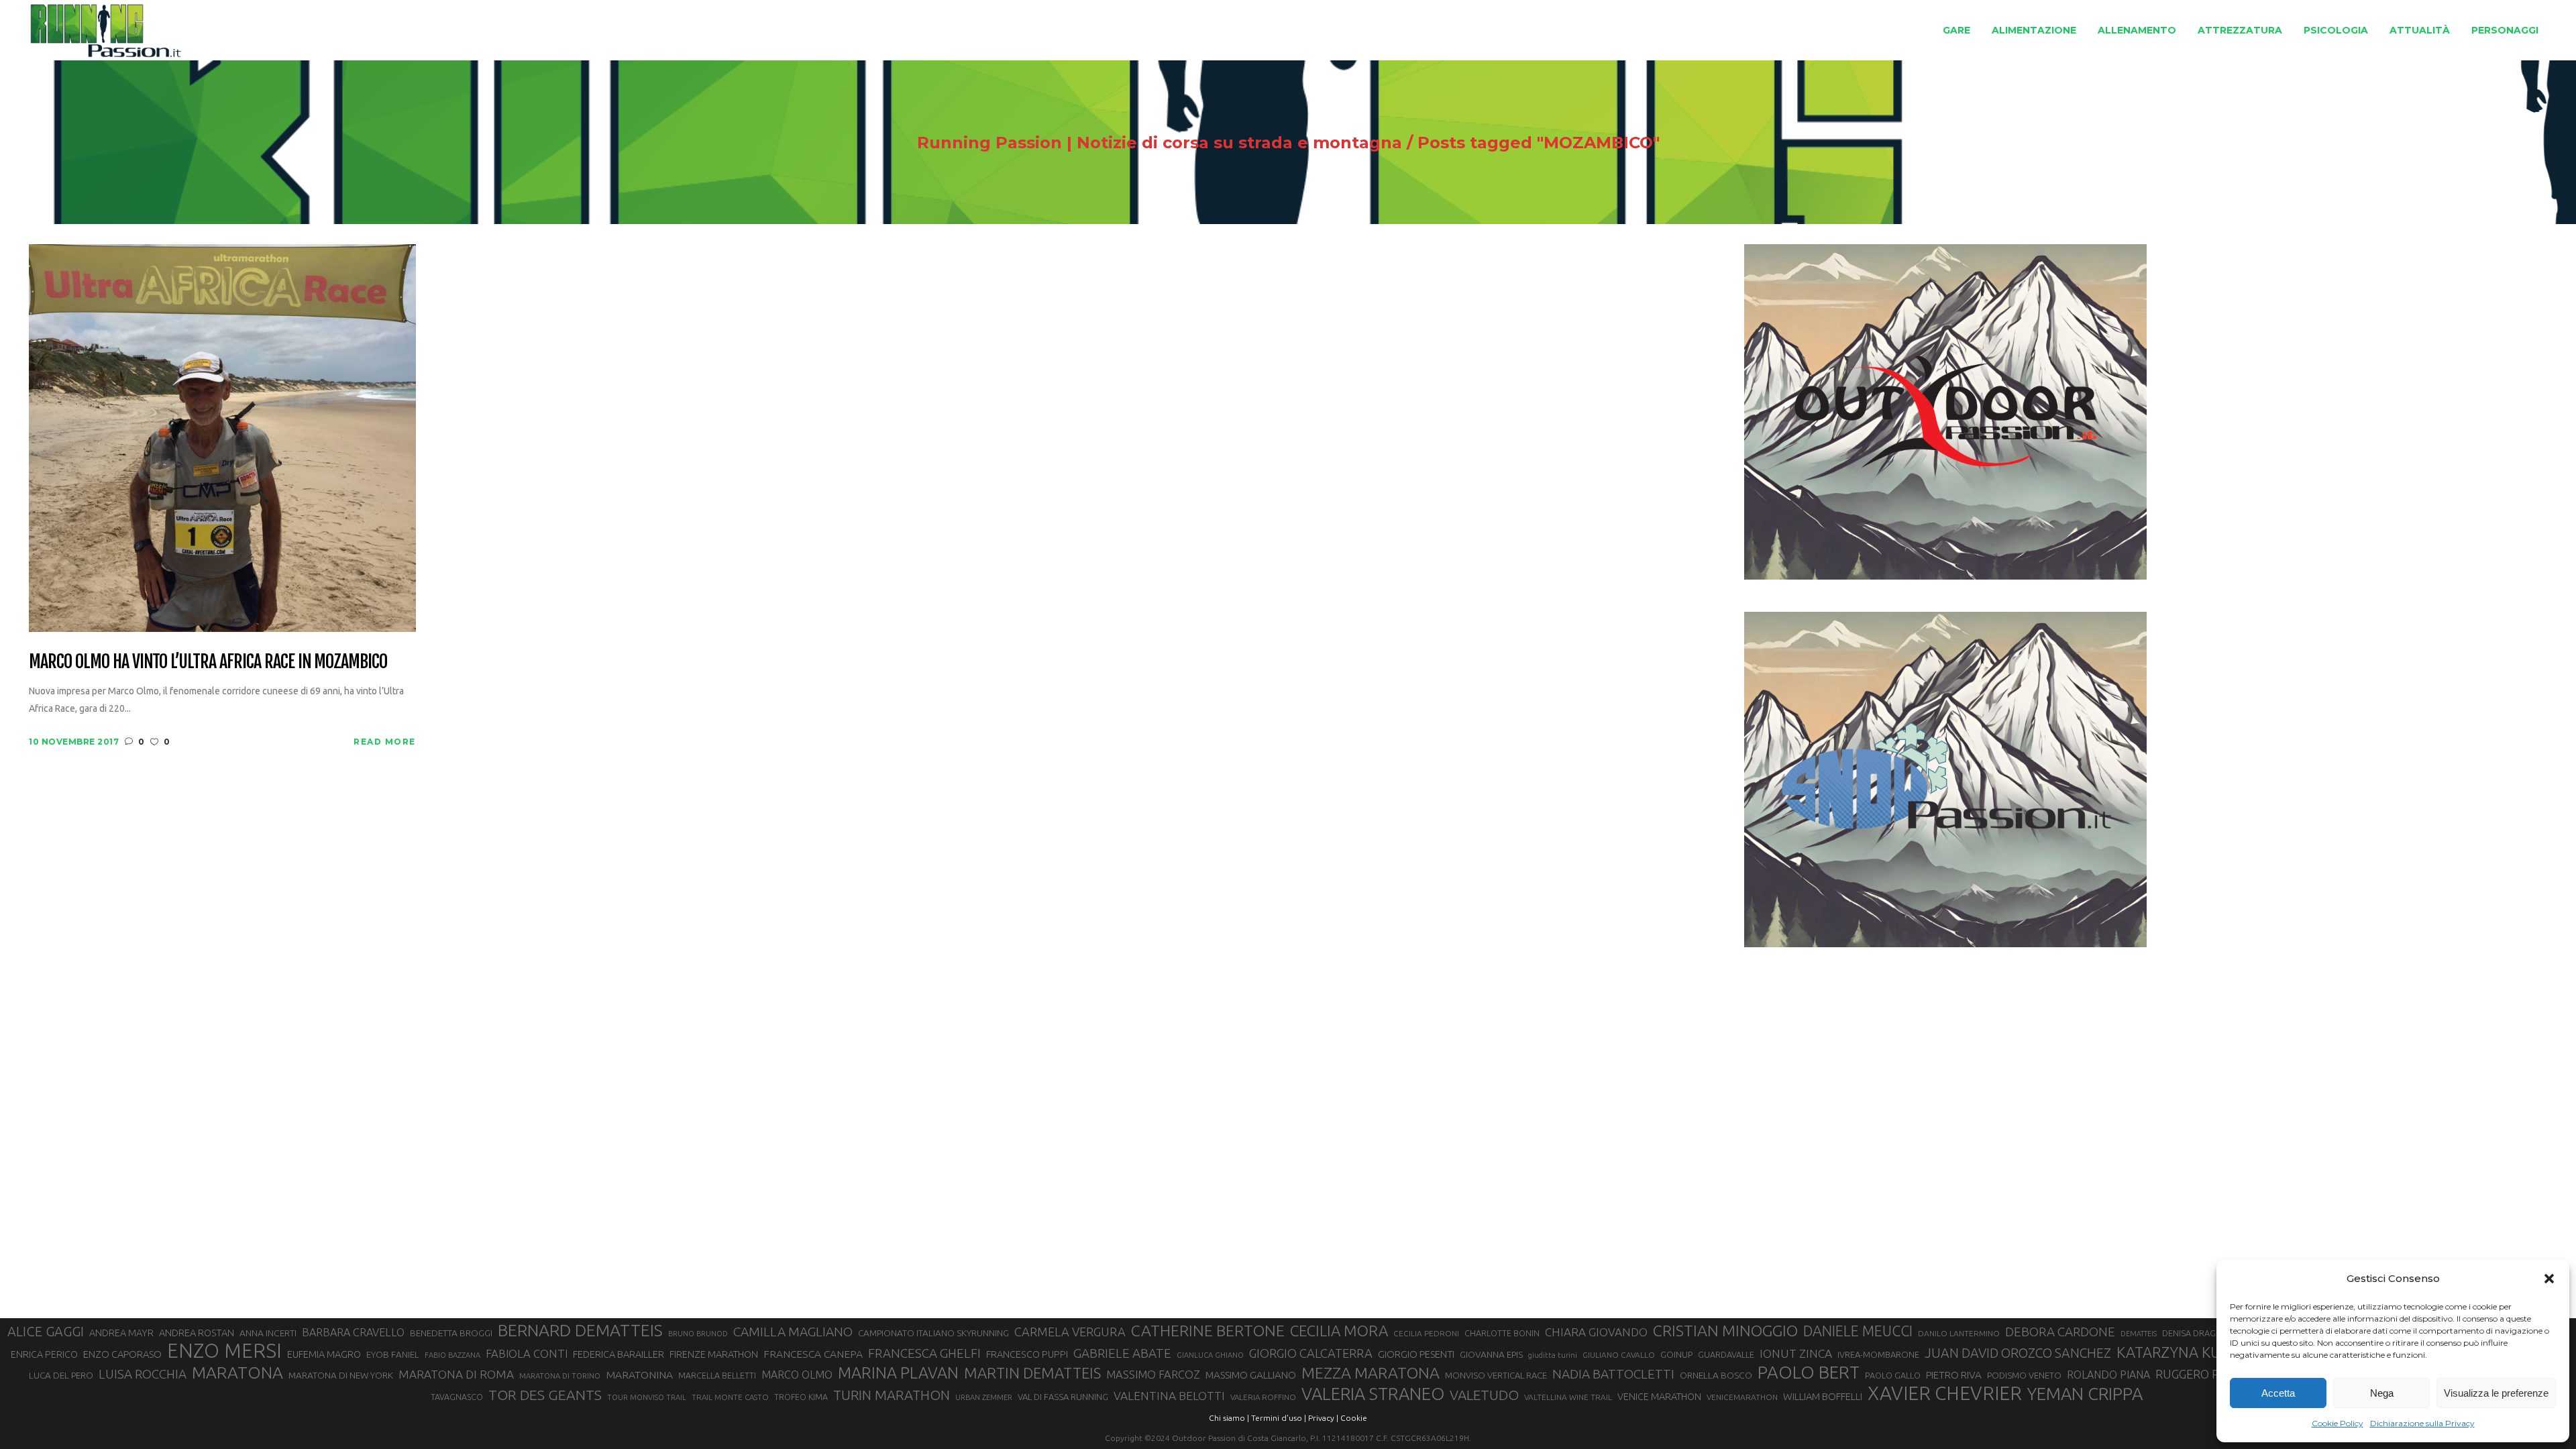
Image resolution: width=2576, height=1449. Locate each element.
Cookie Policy (2338, 1423)
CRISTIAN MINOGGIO (1725, 1330)
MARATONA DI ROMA (456, 1374)
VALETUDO (1484, 1395)
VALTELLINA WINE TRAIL (1568, 1397)
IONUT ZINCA (1796, 1353)
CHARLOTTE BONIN (1502, 1333)
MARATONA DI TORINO (560, 1376)
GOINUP (1676, 1354)
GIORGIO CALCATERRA (1311, 1353)
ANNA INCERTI (268, 1333)
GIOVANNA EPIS (1491, 1354)
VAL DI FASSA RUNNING (1063, 1397)
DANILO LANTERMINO (1959, 1333)
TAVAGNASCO (457, 1397)
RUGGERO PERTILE (2206, 1374)
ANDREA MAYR (121, 1333)
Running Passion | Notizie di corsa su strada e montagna (1160, 143)
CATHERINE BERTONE (1208, 1330)
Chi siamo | (1229, 1418)
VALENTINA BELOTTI (1169, 1396)
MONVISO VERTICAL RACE (1496, 1375)
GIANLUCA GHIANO (1210, 1355)
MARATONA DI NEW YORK (341, 1375)
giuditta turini (1553, 1355)
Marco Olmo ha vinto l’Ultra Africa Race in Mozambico (208, 662)
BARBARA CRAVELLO (353, 1332)
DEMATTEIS (2139, 1334)
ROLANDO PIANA (2108, 1375)
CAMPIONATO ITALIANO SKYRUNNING (933, 1333)
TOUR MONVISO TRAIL (647, 1397)
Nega (2382, 1393)
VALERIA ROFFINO (1263, 1397)
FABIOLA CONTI (527, 1353)
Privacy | (1323, 1418)
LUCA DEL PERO (61, 1375)
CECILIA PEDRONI (1426, 1333)
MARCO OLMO (797, 1375)
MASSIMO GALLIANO (1251, 1375)
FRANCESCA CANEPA (813, 1354)
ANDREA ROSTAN (197, 1333)
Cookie (1354, 1418)
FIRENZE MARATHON (714, 1354)
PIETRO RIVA (1954, 1375)
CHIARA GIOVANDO (1596, 1332)
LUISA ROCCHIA (143, 1374)
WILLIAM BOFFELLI (1823, 1396)
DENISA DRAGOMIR (2200, 1333)
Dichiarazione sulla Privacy (2422, 1423)
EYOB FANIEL (393, 1355)
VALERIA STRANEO (1373, 1394)
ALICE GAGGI (46, 1331)
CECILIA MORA (1339, 1331)
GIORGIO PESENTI (1416, 1354)
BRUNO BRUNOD (698, 1334)
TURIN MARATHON (892, 1395)
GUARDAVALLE (1726, 1354)
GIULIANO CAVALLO (1619, 1355)
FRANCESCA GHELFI (924, 1353)
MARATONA (237, 1373)
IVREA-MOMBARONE (1878, 1354)
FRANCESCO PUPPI (1027, 1354)
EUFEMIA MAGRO (324, 1354)
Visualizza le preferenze (2496, 1393)
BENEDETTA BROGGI (451, 1333)
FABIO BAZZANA (452, 1355)
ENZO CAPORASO (122, 1354)
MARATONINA (639, 1375)
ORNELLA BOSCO (1716, 1375)
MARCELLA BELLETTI (717, 1375)
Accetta (2278, 1393)
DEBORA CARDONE (2060, 1332)
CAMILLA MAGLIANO (793, 1332)
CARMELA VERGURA (1070, 1332)
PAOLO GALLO (1893, 1375)
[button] (2549, 1279)
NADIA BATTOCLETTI (1613, 1374)
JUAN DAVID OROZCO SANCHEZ (2018, 1353)
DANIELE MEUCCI (1858, 1331)
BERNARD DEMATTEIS (580, 1330)
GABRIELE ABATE (1122, 1353)
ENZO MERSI (224, 1351)
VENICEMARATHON (1742, 1397)
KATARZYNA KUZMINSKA (2200, 1352)
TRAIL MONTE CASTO (730, 1397)
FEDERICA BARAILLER (619, 1354)
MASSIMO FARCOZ (1153, 1375)
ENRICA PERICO (44, 1354)
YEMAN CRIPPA (2085, 1394)
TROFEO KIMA (801, 1397)
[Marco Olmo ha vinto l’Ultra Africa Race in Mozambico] (222, 437)
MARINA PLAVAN (898, 1373)
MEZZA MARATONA (1371, 1373)
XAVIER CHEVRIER (1945, 1393)
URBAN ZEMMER (984, 1397)
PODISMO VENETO (2024, 1375)
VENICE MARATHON (1659, 1397)
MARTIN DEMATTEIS (1032, 1373)
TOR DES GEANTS (545, 1395)
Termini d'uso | (1279, 1418)
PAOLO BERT (1809, 1373)
